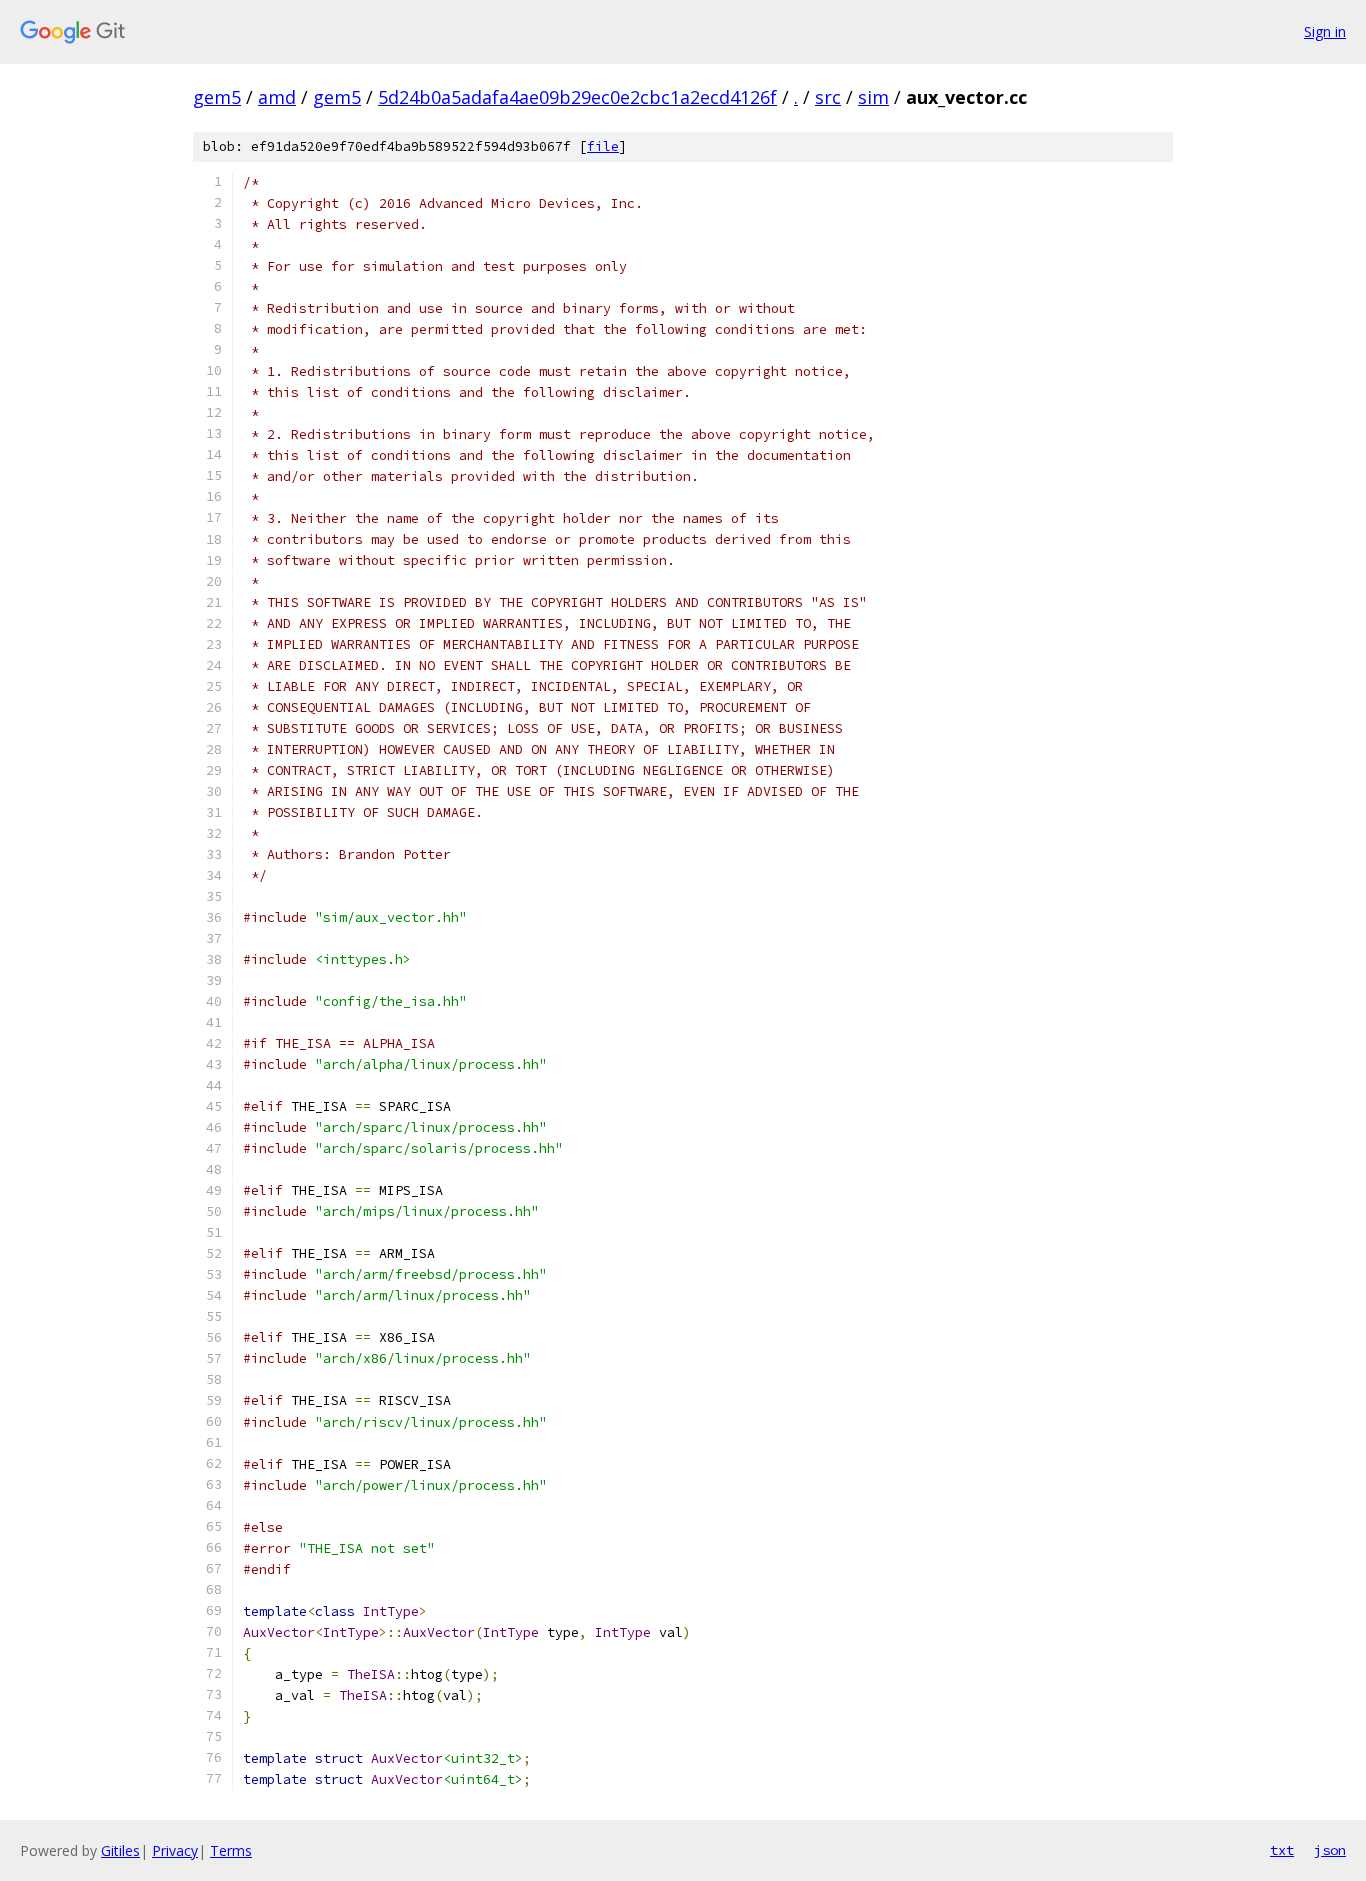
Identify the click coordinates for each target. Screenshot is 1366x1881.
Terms (231, 1850)
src (828, 97)
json (1330, 1850)
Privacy (175, 1850)
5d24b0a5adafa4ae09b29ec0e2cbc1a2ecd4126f (577, 97)
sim (873, 97)
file (603, 146)
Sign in (1325, 31)
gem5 (217, 97)
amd (277, 97)
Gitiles (120, 1850)
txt (1282, 1850)
